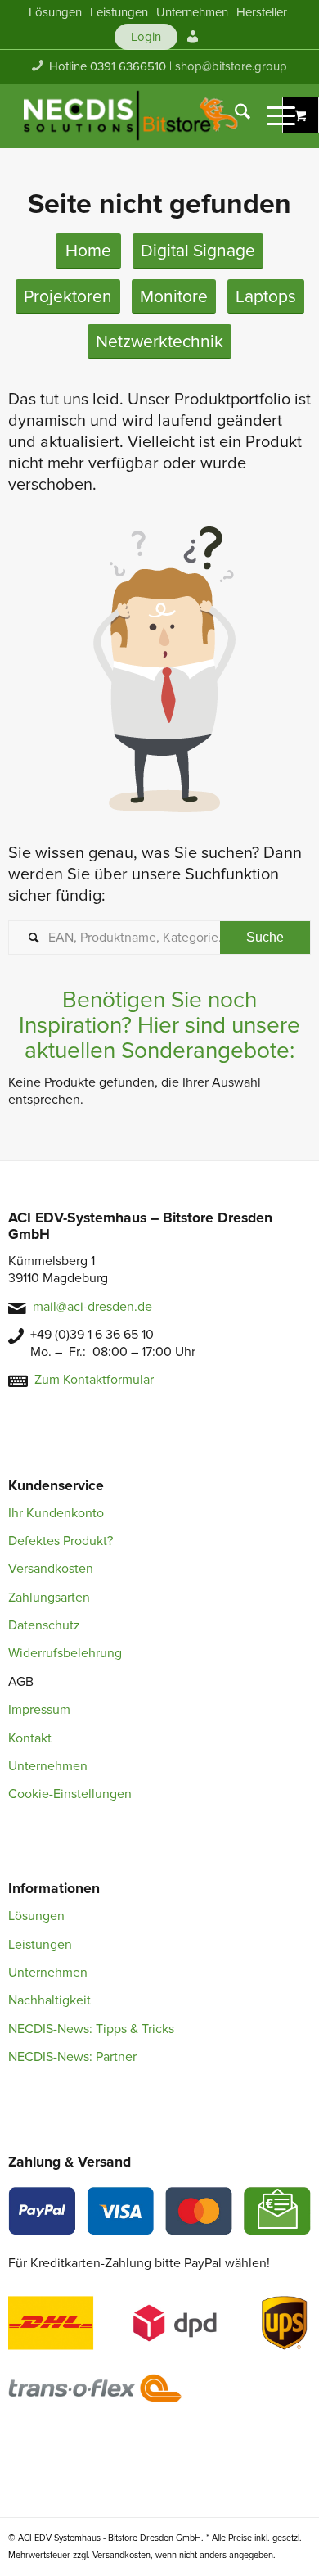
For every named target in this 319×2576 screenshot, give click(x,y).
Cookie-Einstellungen (70, 1794)
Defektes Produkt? (61, 1541)
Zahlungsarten (49, 1598)
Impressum (39, 1710)
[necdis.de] (132, 115)
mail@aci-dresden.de (92, 1307)
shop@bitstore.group (231, 66)
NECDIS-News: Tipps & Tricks (91, 2029)
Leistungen (40, 1945)
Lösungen (36, 1916)
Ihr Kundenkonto (56, 1513)
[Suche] (234, 115)
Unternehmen (48, 1766)
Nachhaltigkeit (49, 2000)
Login (146, 37)
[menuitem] (55, 12)
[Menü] (273, 115)
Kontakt (30, 1738)
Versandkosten (51, 1569)
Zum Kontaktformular (94, 1380)
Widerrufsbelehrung (65, 1653)
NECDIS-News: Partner (72, 2057)
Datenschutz (44, 1625)
